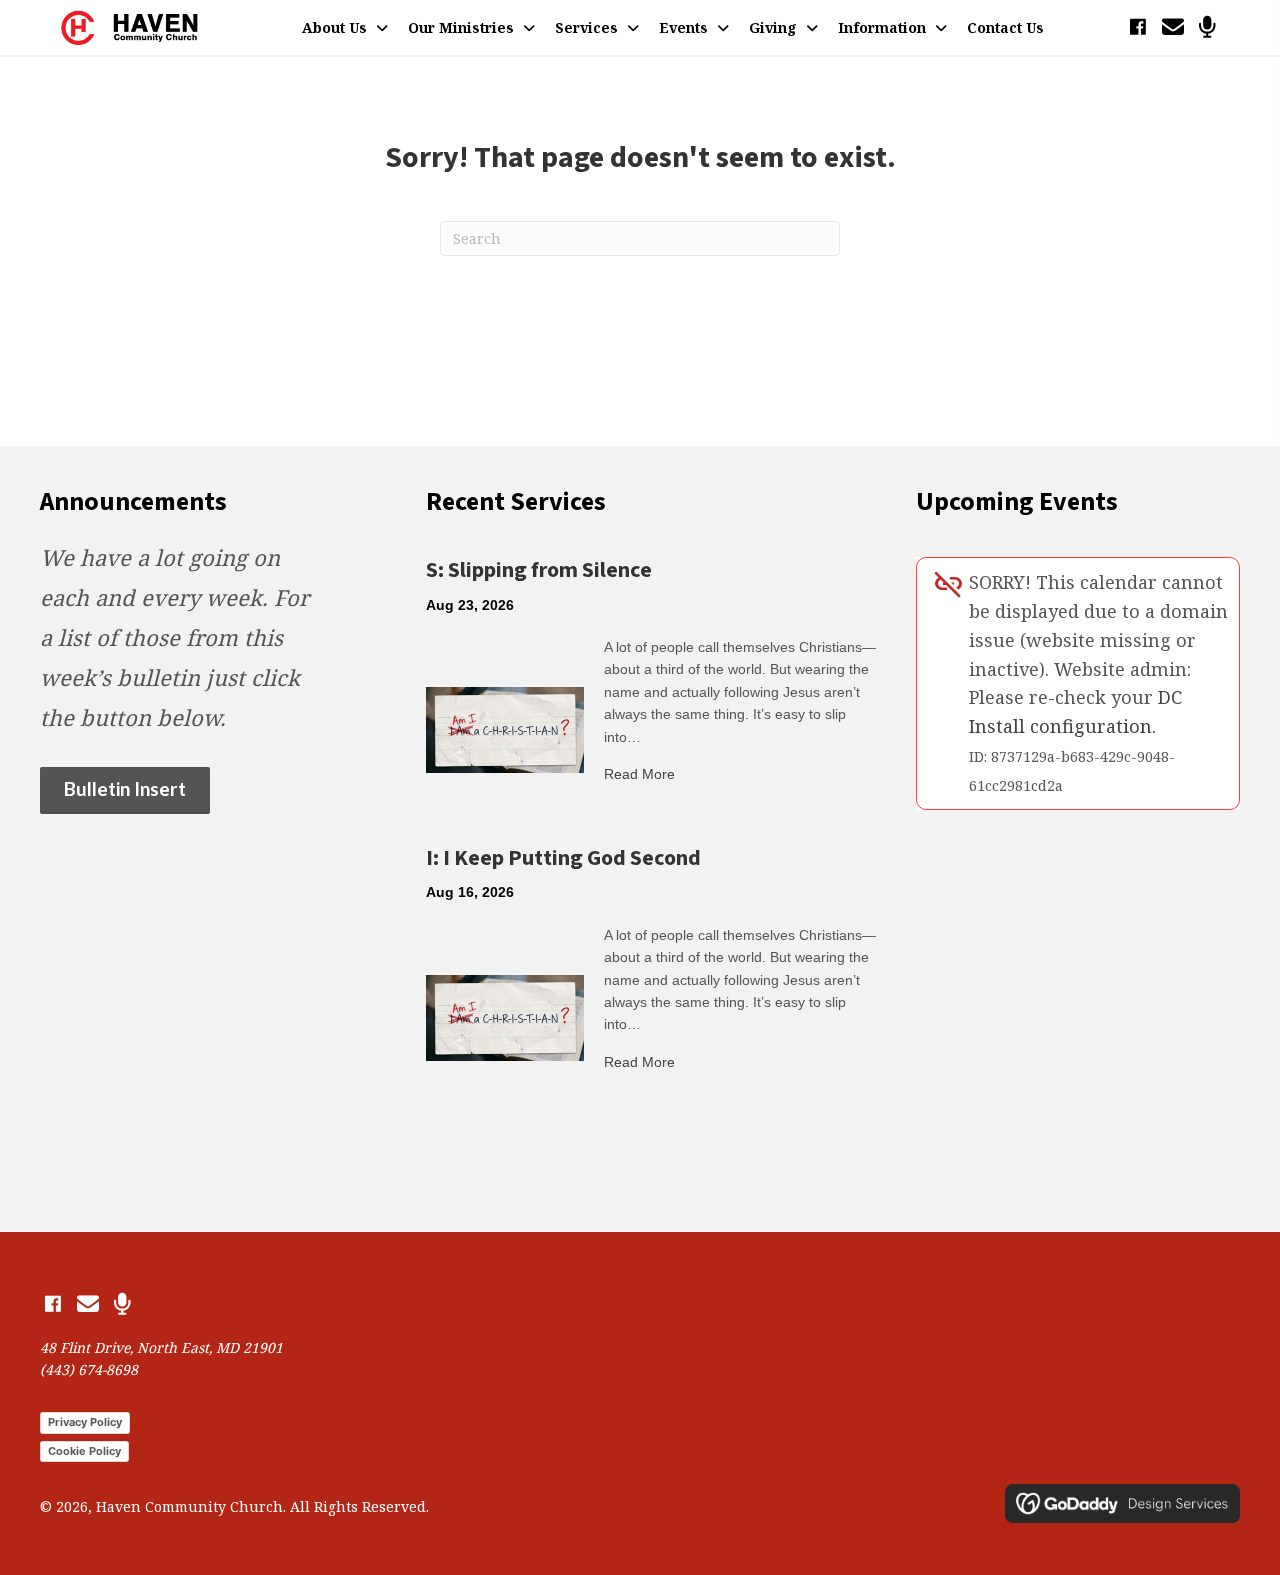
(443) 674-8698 (89, 1369)
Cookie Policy (84, 1451)
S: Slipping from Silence (539, 570)
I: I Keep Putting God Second (563, 858)
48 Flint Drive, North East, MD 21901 (161, 1347)
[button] (1137, 27)
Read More (639, 774)
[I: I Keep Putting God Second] (504, 1016)
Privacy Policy (85, 1422)
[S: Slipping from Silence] (504, 728)
